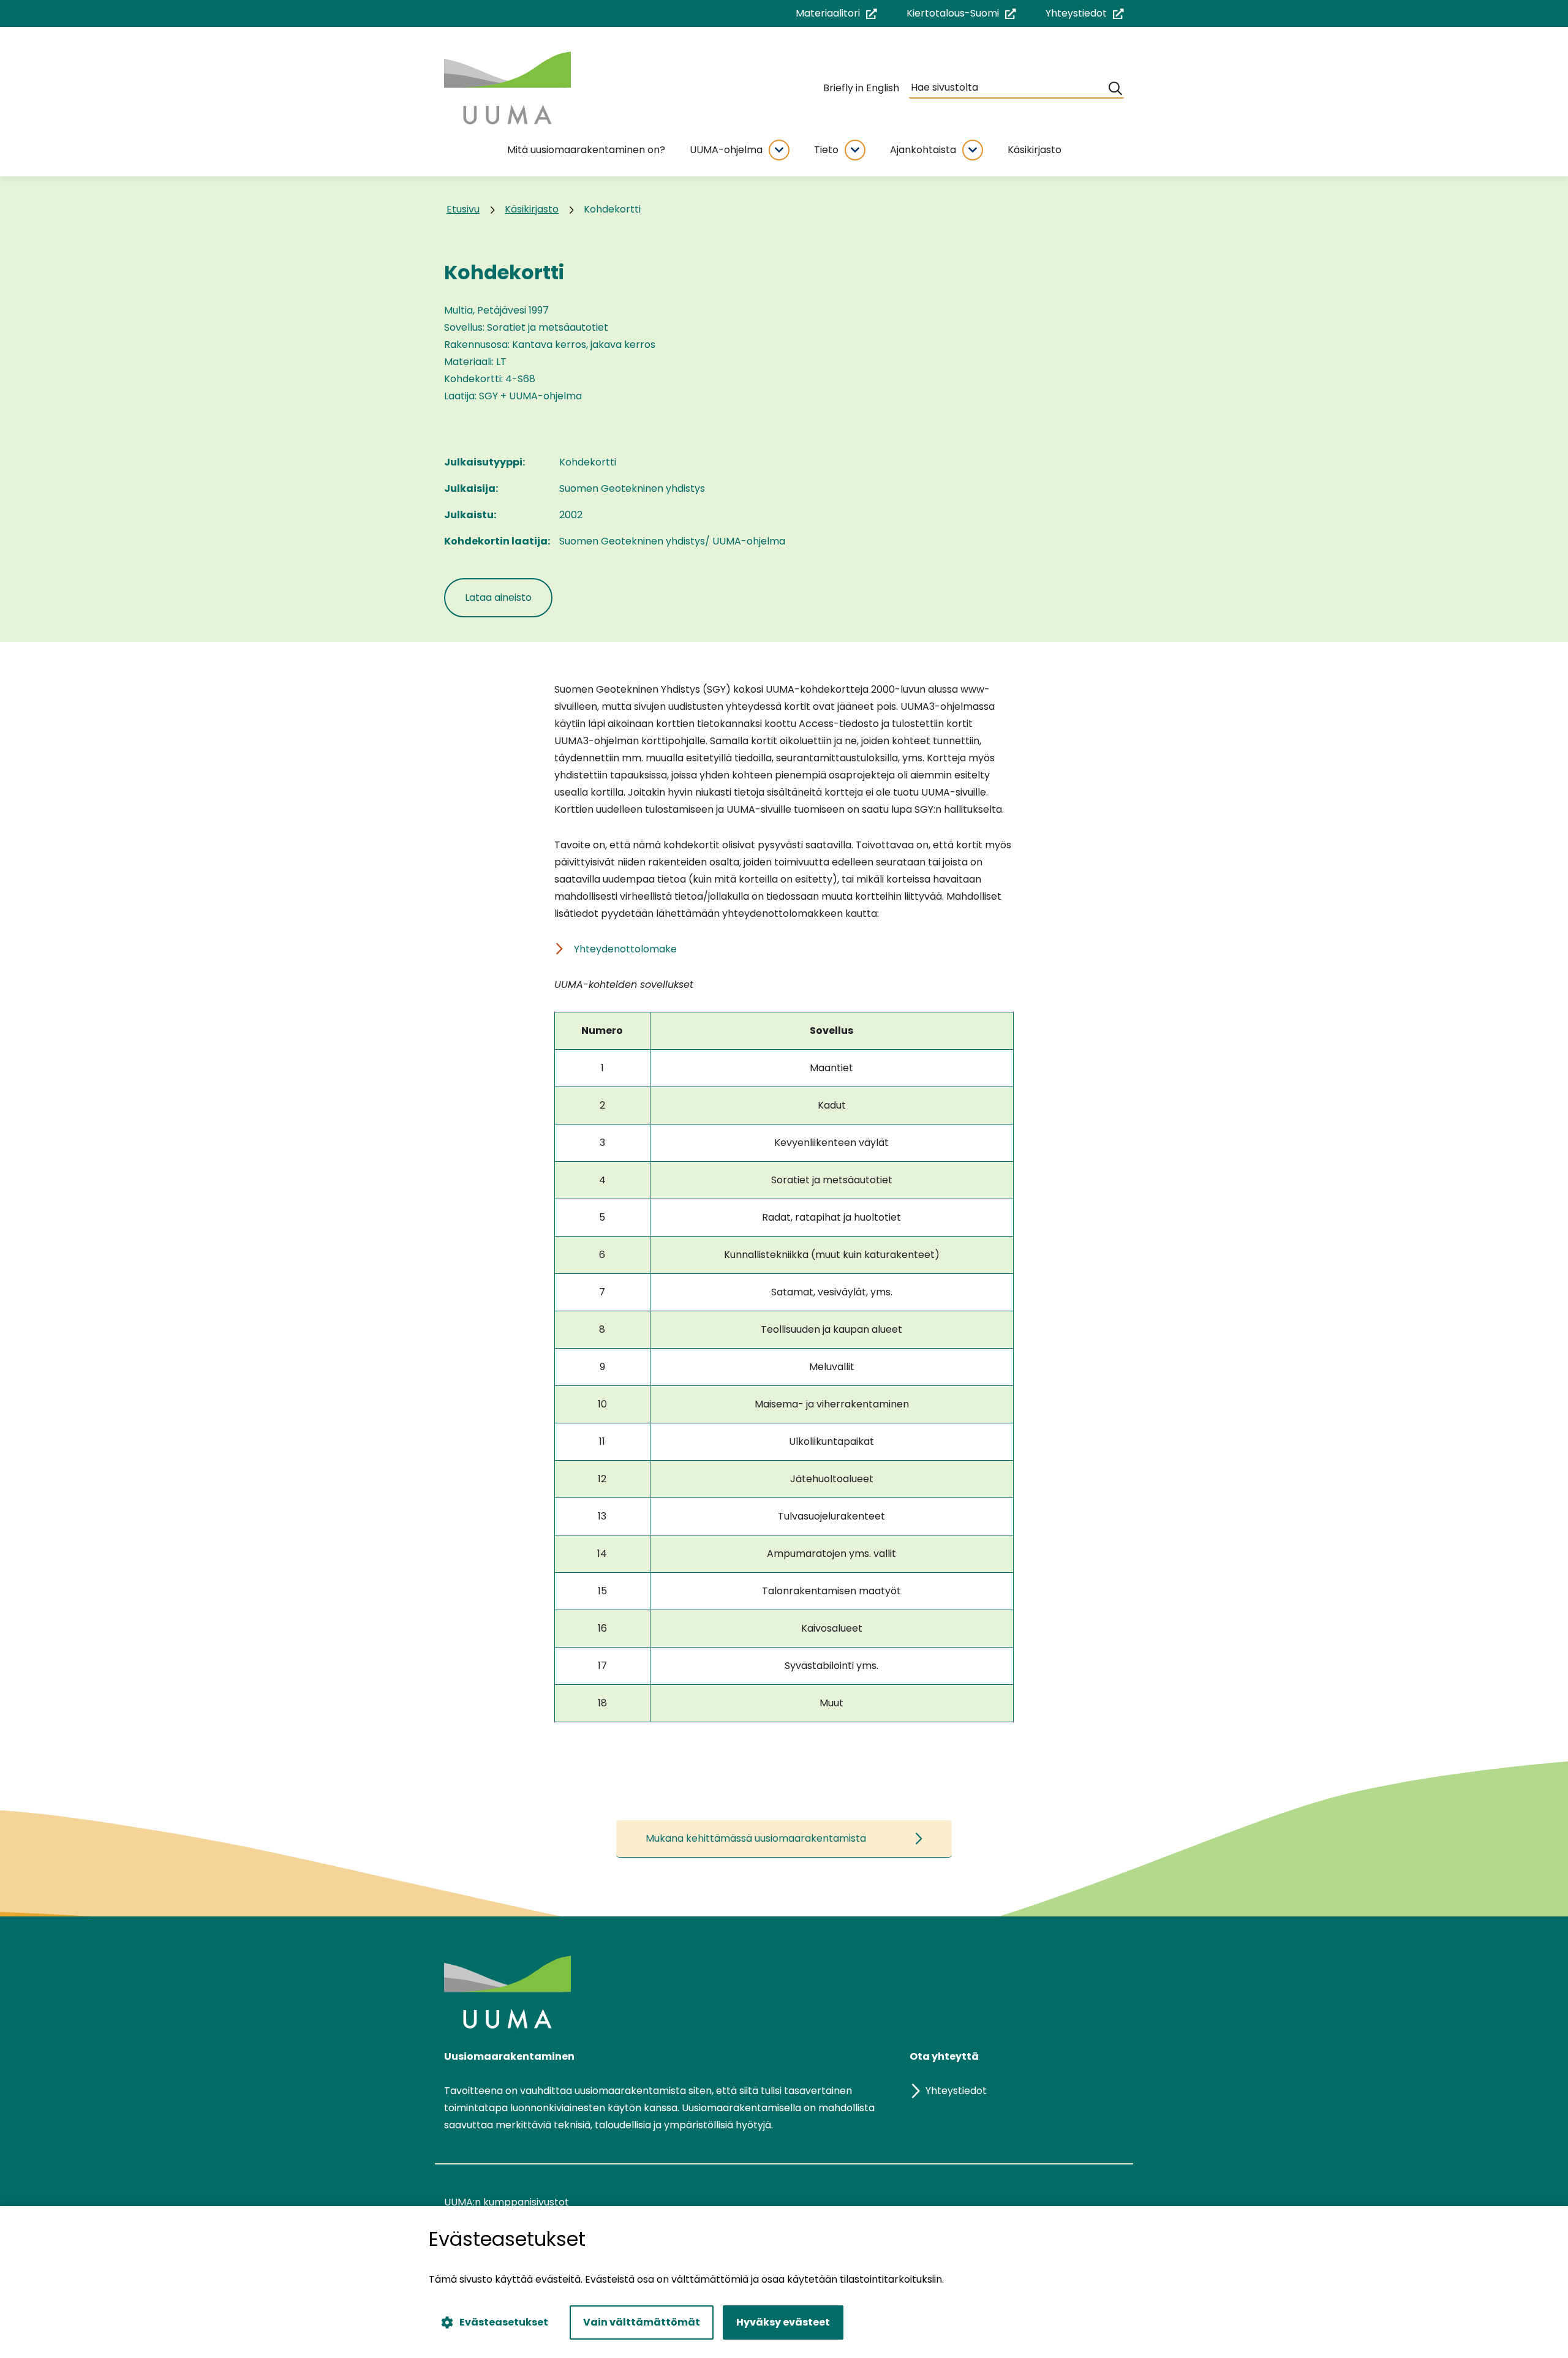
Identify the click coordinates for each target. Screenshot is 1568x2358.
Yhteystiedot (1085, 14)
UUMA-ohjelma (726, 150)
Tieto (826, 150)
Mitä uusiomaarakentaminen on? (586, 150)
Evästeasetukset (504, 2322)
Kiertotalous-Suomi (961, 14)
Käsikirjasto (1035, 150)
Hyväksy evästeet (783, 2322)
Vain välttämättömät (642, 2322)
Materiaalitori (836, 14)
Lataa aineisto (509, 597)
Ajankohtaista (923, 150)
